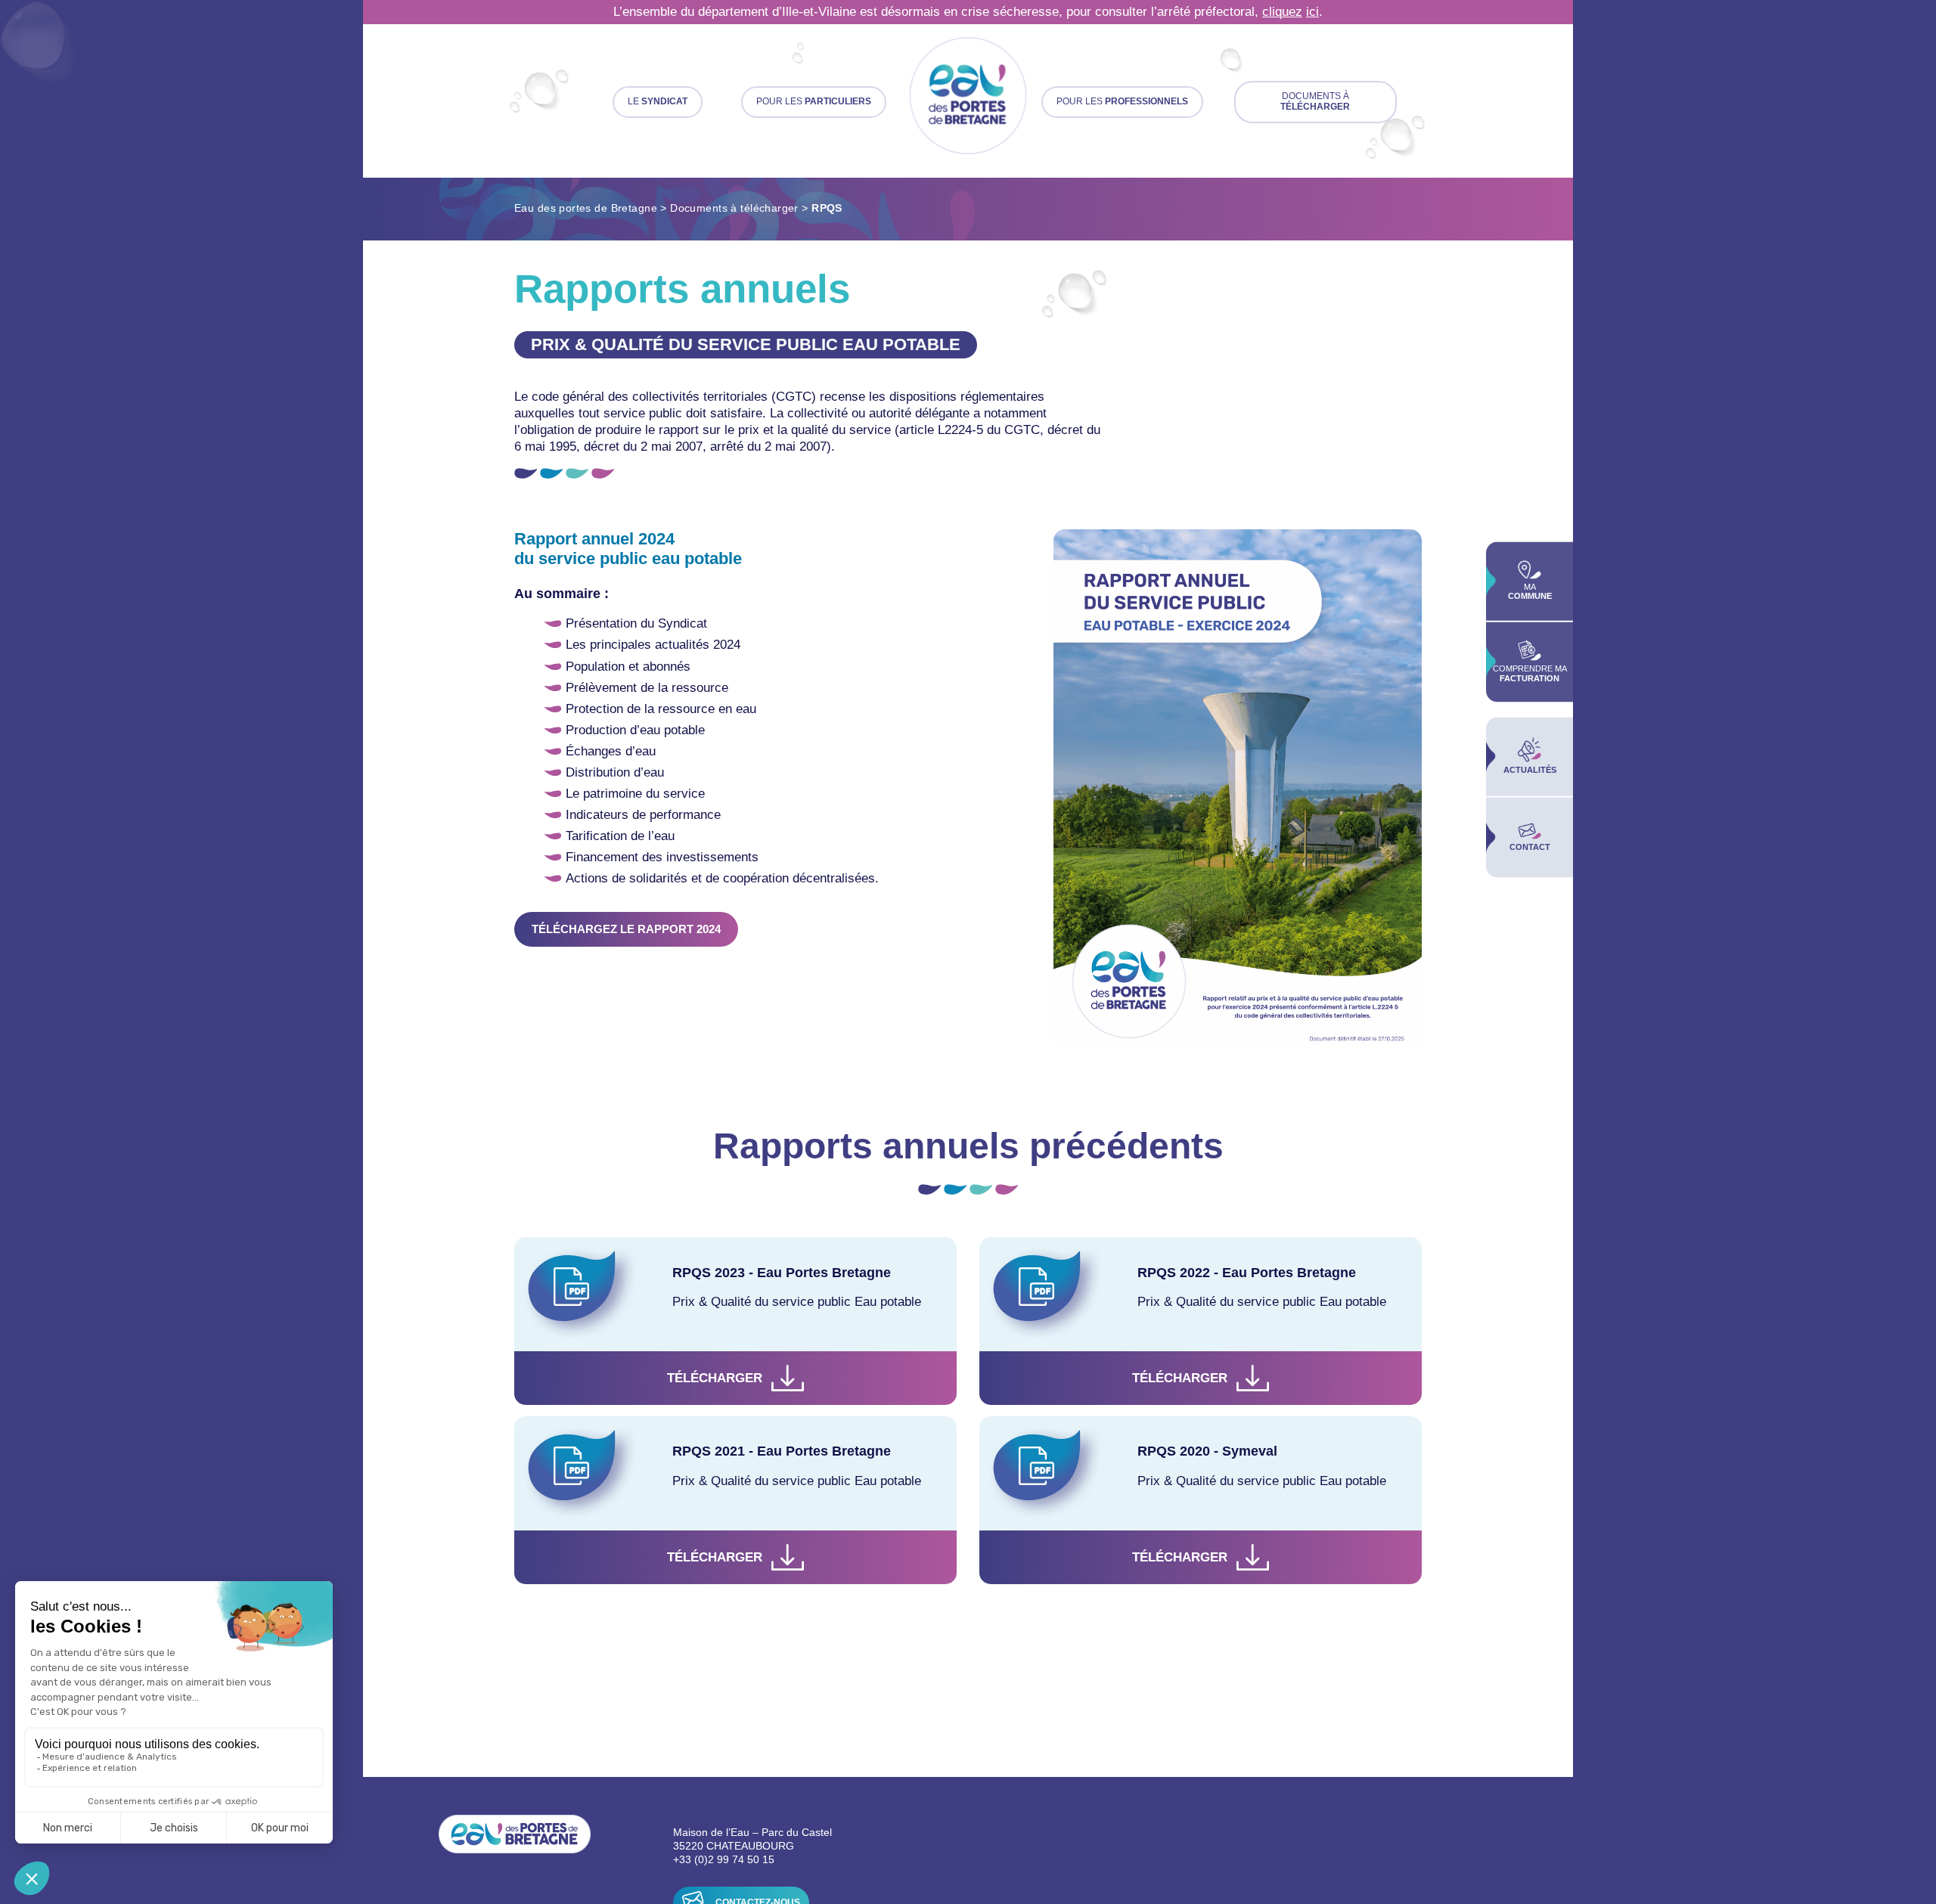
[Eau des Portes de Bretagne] (968, 97)
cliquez (1282, 12)
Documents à (1315, 101)
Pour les (814, 101)
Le (658, 101)
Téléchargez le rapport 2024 (626, 929)
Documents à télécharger (734, 208)
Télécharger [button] (715, 1378)
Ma (1530, 592)
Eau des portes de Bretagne (586, 208)
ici (1312, 12)
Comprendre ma (1530, 674)
